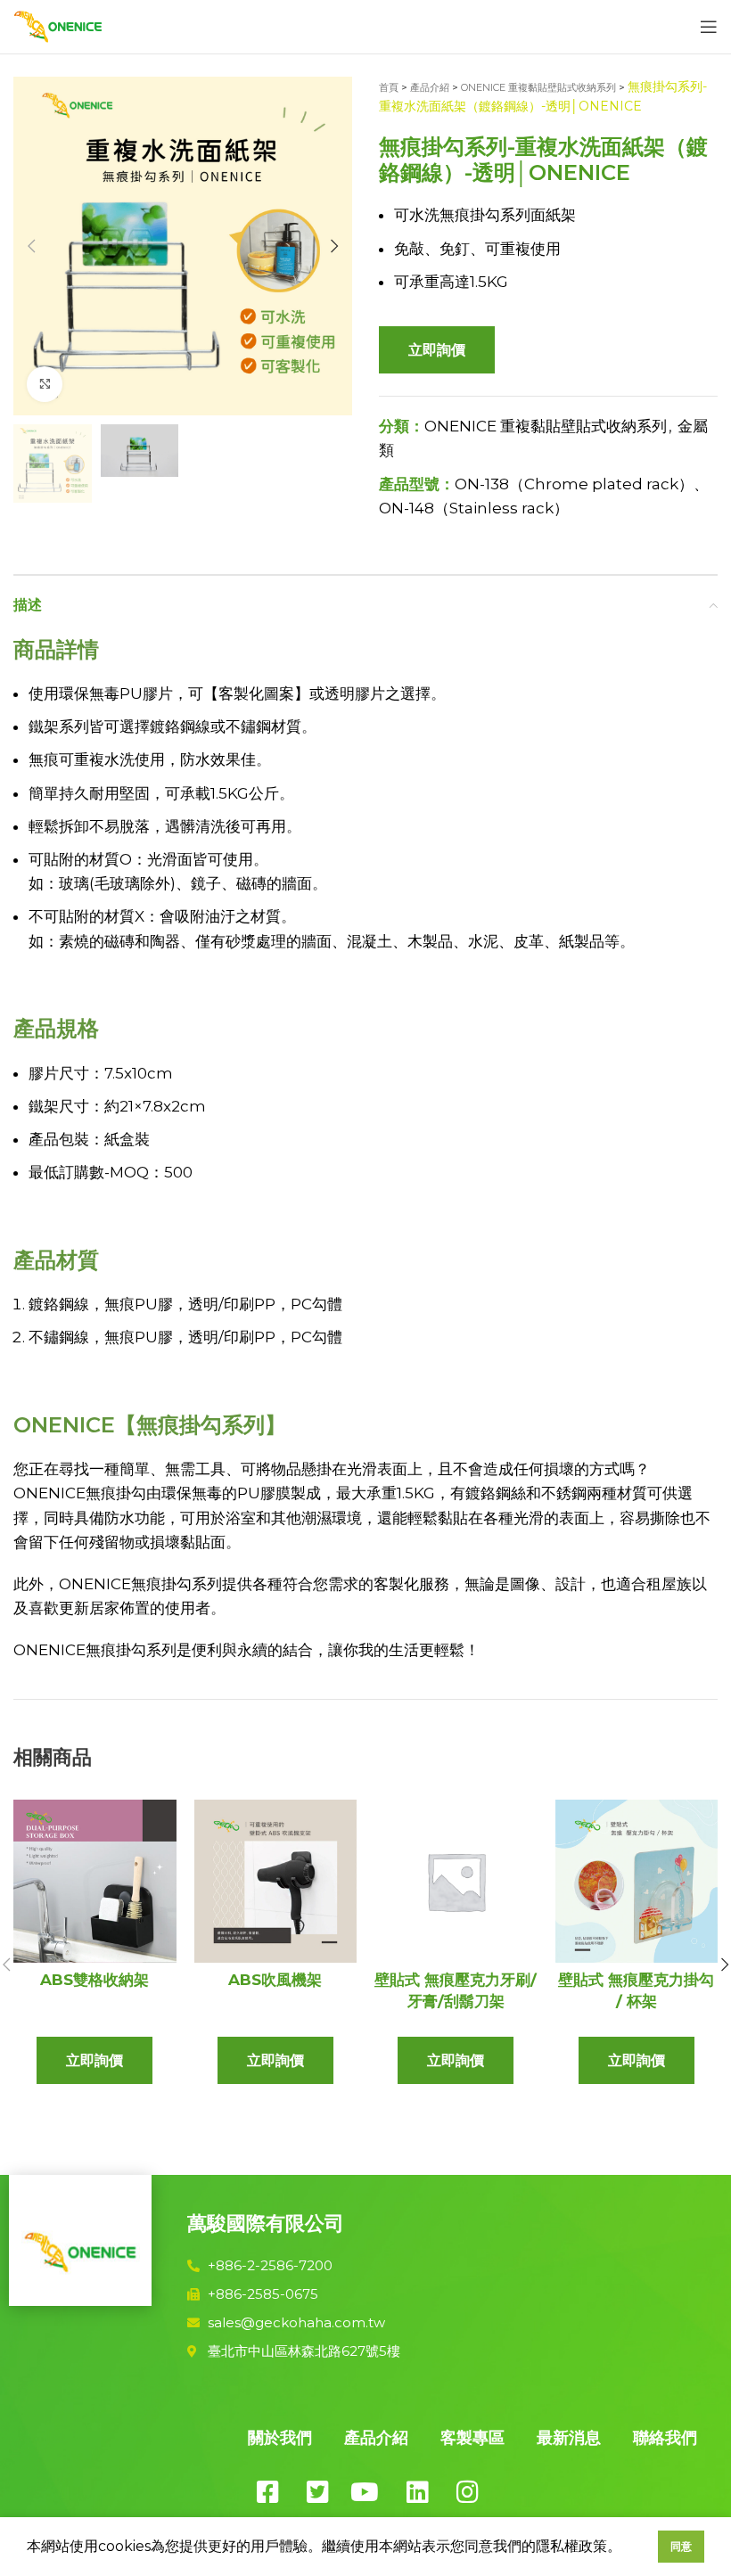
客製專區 (472, 2438)
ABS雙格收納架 (94, 1980)
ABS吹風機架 (275, 1980)
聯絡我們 (665, 2438)
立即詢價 (437, 350)
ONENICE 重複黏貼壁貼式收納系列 (538, 87)
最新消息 (569, 2438)
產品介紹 (430, 87)
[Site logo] (58, 25)
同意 (681, 2546)
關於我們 (280, 2438)
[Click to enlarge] (45, 384)
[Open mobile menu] (709, 27)
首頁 (389, 87)
